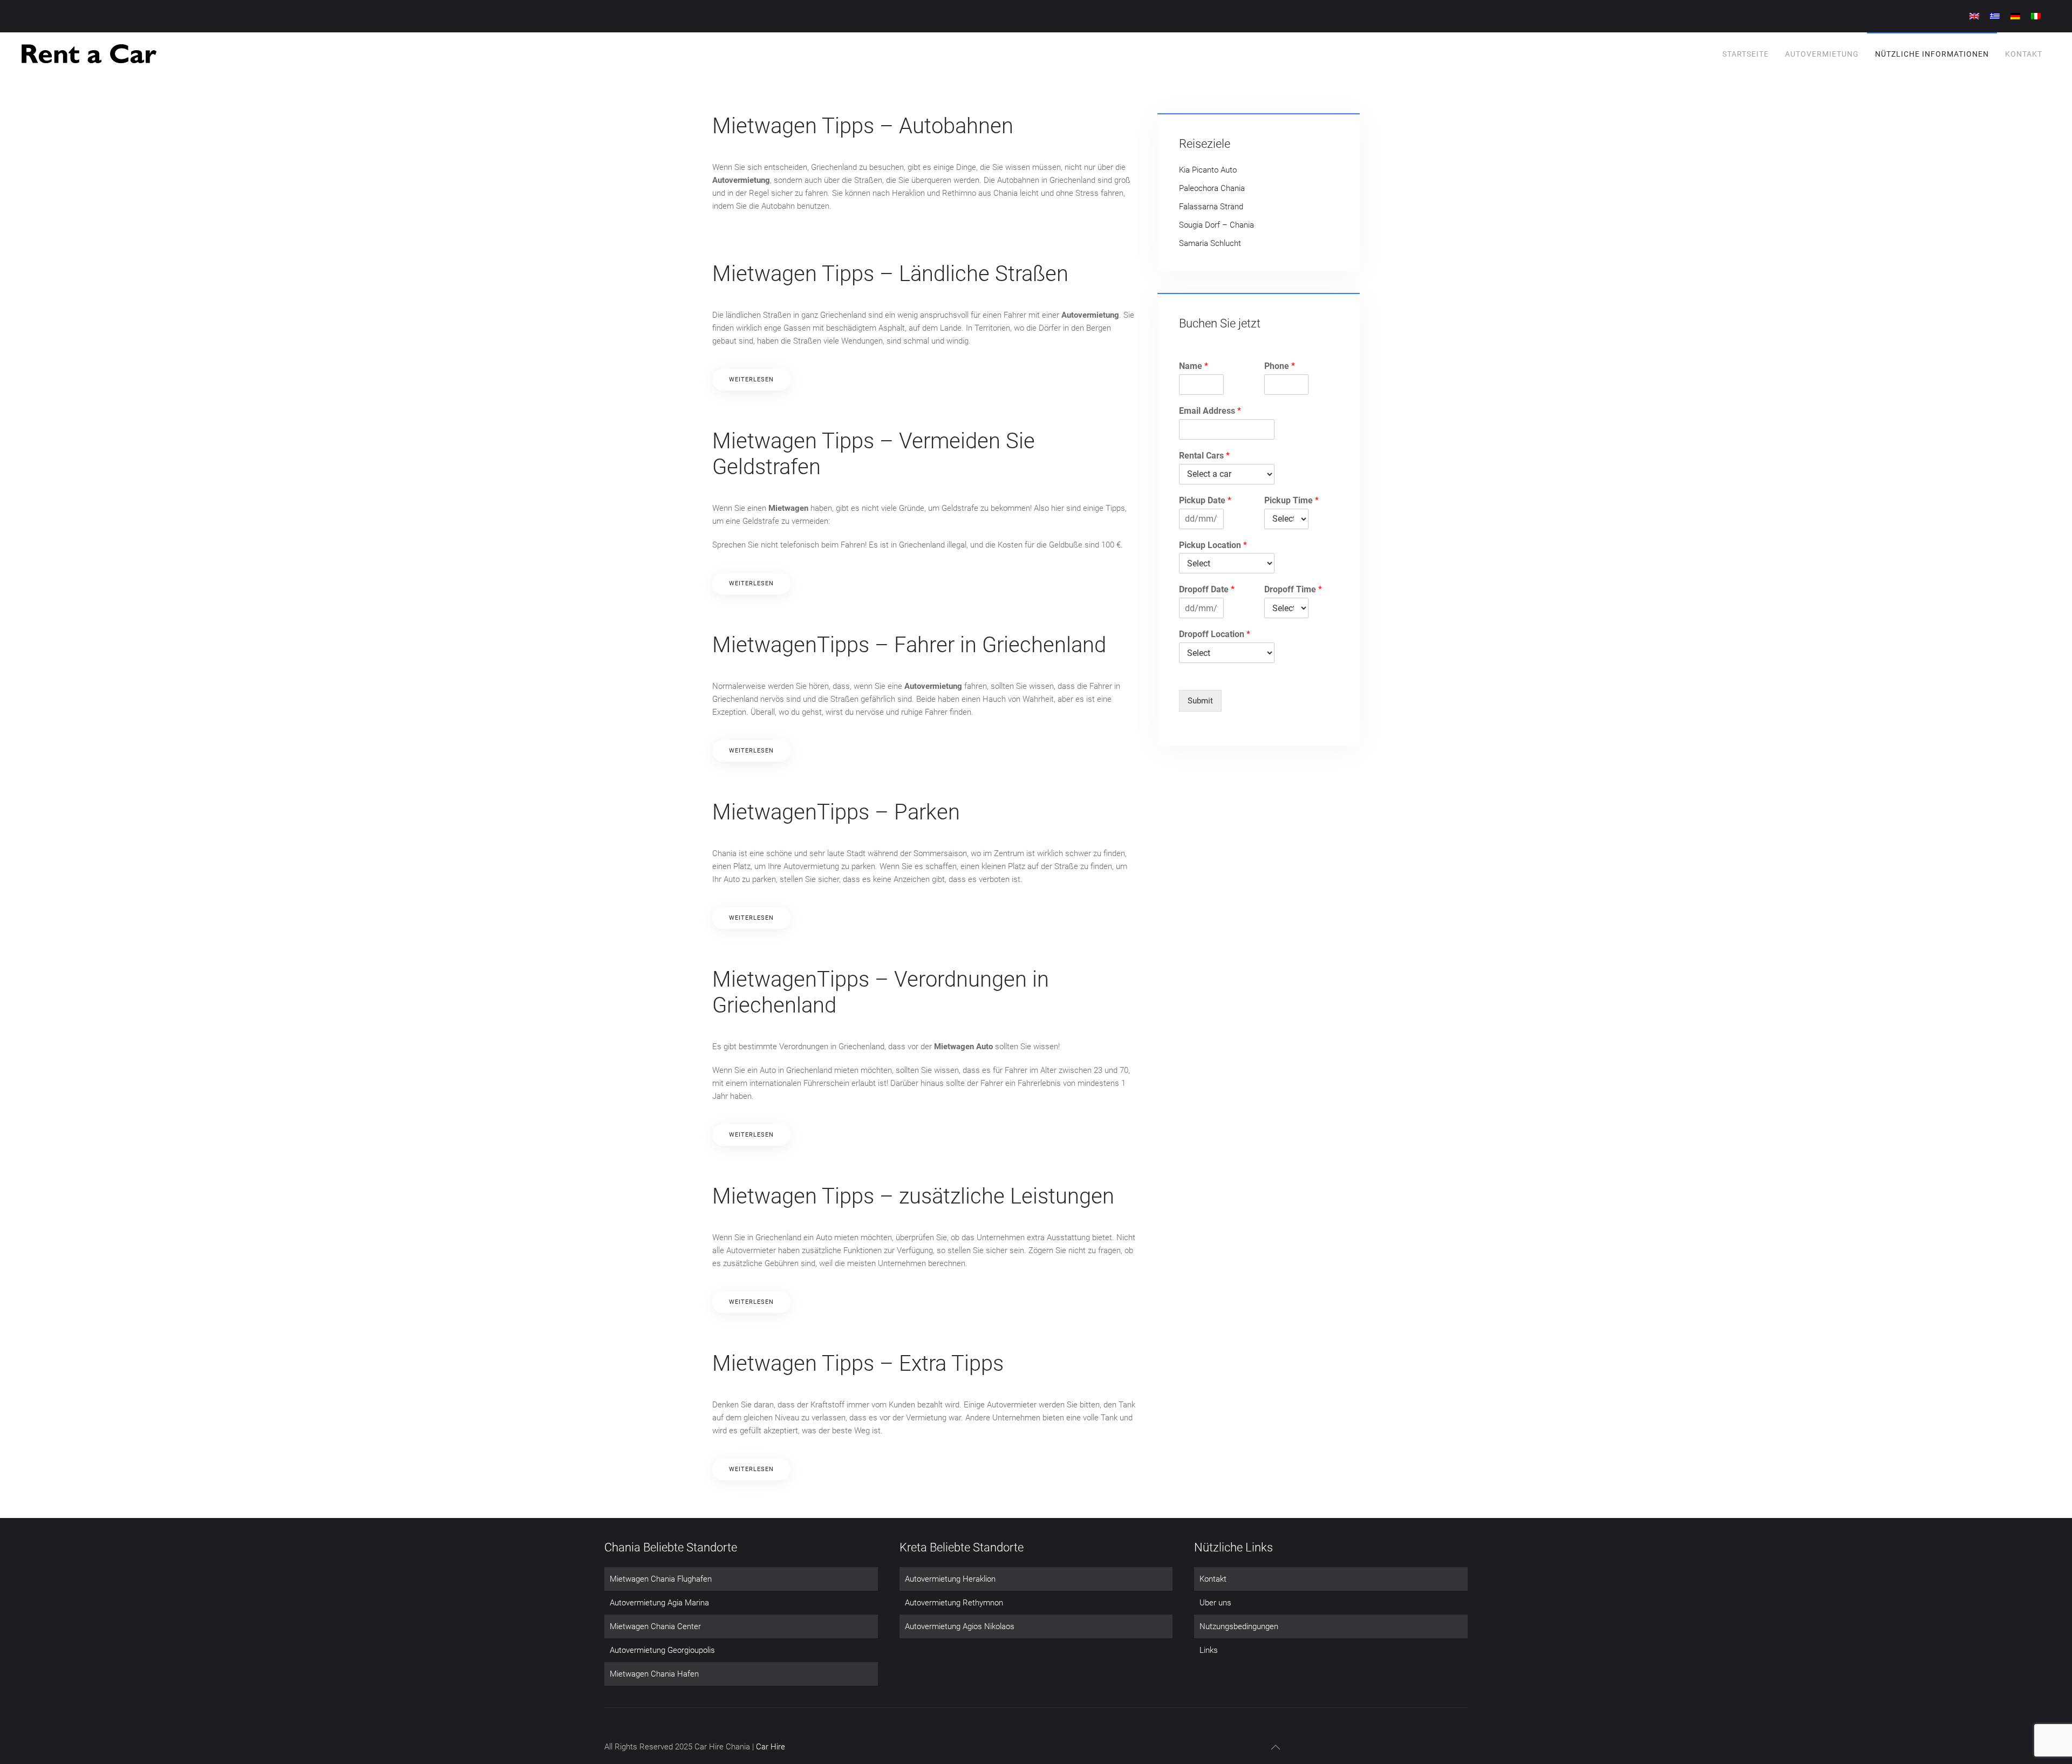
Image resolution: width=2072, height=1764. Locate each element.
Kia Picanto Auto (1208, 170)
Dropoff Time (1293, 589)
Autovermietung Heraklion (950, 1579)
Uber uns (1215, 1603)
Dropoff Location (1215, 634)
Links (1209, 1650)
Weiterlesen (751, 380)
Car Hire (771, 1747)
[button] (1276, 1747)
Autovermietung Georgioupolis (662, 1650)
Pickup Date (1205, 500)
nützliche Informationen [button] (1932, 54)
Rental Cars (1204, 456)
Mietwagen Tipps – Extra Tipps (858, 1363)
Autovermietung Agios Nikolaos (960, 1626)
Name (1194, 366)
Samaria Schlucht (1210, 243)
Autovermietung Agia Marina (659, 1603)
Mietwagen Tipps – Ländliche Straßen (890, 274)
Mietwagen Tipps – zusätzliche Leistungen (913, 1196)
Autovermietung (1822, 54)
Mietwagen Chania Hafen (654, 1674)
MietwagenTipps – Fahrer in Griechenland (909, 645)
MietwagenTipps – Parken (836, 812)
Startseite (1746, 54)
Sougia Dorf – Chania (1216, 225)
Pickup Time (1291, 500)
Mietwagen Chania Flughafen (661, 1579)
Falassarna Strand (1211, 207)
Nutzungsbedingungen (1239, 1626)
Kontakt (2024, 54)
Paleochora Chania (1212, 188)
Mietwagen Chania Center (655, 1626)
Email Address (1210, 411)
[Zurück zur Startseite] (89, 54)
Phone (1280, 366)
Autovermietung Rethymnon (954, 1603)
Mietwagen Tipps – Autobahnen (863, 126)
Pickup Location (1213, 545)
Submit (1200, 701)
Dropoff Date (1207, 589)
